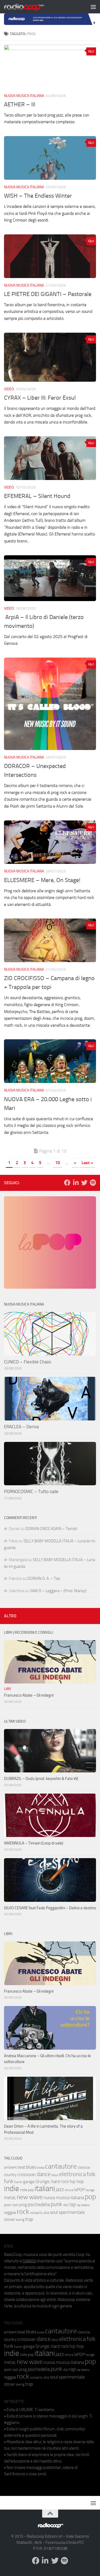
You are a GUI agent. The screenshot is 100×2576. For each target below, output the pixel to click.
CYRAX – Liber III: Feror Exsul (40, 398)
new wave (30, 2197)
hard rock (60, 2182)
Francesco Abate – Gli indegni (29, 1695)
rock (23, 2212)
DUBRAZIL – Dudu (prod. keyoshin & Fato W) (41, 1779)
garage (29, 2182)
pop (90, 2197)
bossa (41, 2168)
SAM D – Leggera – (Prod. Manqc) (58, 1591)
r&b (65, 2205)
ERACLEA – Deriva (21, 1427)
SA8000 (29, 2261)
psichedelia (39, 2204)
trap (29, 2219)
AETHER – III (20, 104)
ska (46, 2213)
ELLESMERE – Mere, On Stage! (42, 880)
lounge (90, 2190)
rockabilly (36, 2213)
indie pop (27, 2190)
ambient (10, 2167)
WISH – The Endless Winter (38, 196)
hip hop (77, 2181)
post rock (11, 2205)
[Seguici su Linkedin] (76, 1183)
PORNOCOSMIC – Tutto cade (31, 1491)
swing (20, 2220)
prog (23, 2205)
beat (21, 2167)
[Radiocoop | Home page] (31, 7)
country (10, 2175)
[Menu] (93, 7)
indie (12, 2188)
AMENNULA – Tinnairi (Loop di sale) (34, 1843)
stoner (9, 2219)
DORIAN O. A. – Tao (44, 1578)
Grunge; (43, 2182)
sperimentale (72, 2212)
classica (84, 2167)
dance (44, 2174)
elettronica (73, 2174)
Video (9, 389)
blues (31, 2167)
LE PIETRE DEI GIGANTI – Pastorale (48, 294)
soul (54, 2212)
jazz (60, 2189)
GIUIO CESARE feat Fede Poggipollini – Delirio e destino (50, 1908)
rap (72, 2204)
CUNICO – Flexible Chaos (28, 1362)
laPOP (79, 2190)
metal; (10, 2198)
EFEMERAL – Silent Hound (38, 496)
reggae (10, 2212)
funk (9, 2181)
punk (56, 2204)
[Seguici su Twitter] (84, 1183)
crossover (27, 2174)
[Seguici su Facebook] (67, 1183)
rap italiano (83, 2205)
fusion (18, 2182)
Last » (87, 1163)
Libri (7, 1689)
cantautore (61, 2166)
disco (55, 2175)
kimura (69, 2190)
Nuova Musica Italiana (24, 96)
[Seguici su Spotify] (93, 1183)
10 (58, 1163)
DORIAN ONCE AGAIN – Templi (51, 1529)
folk (91, 2174)
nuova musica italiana (64, 2198)
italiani (45, 2189)
